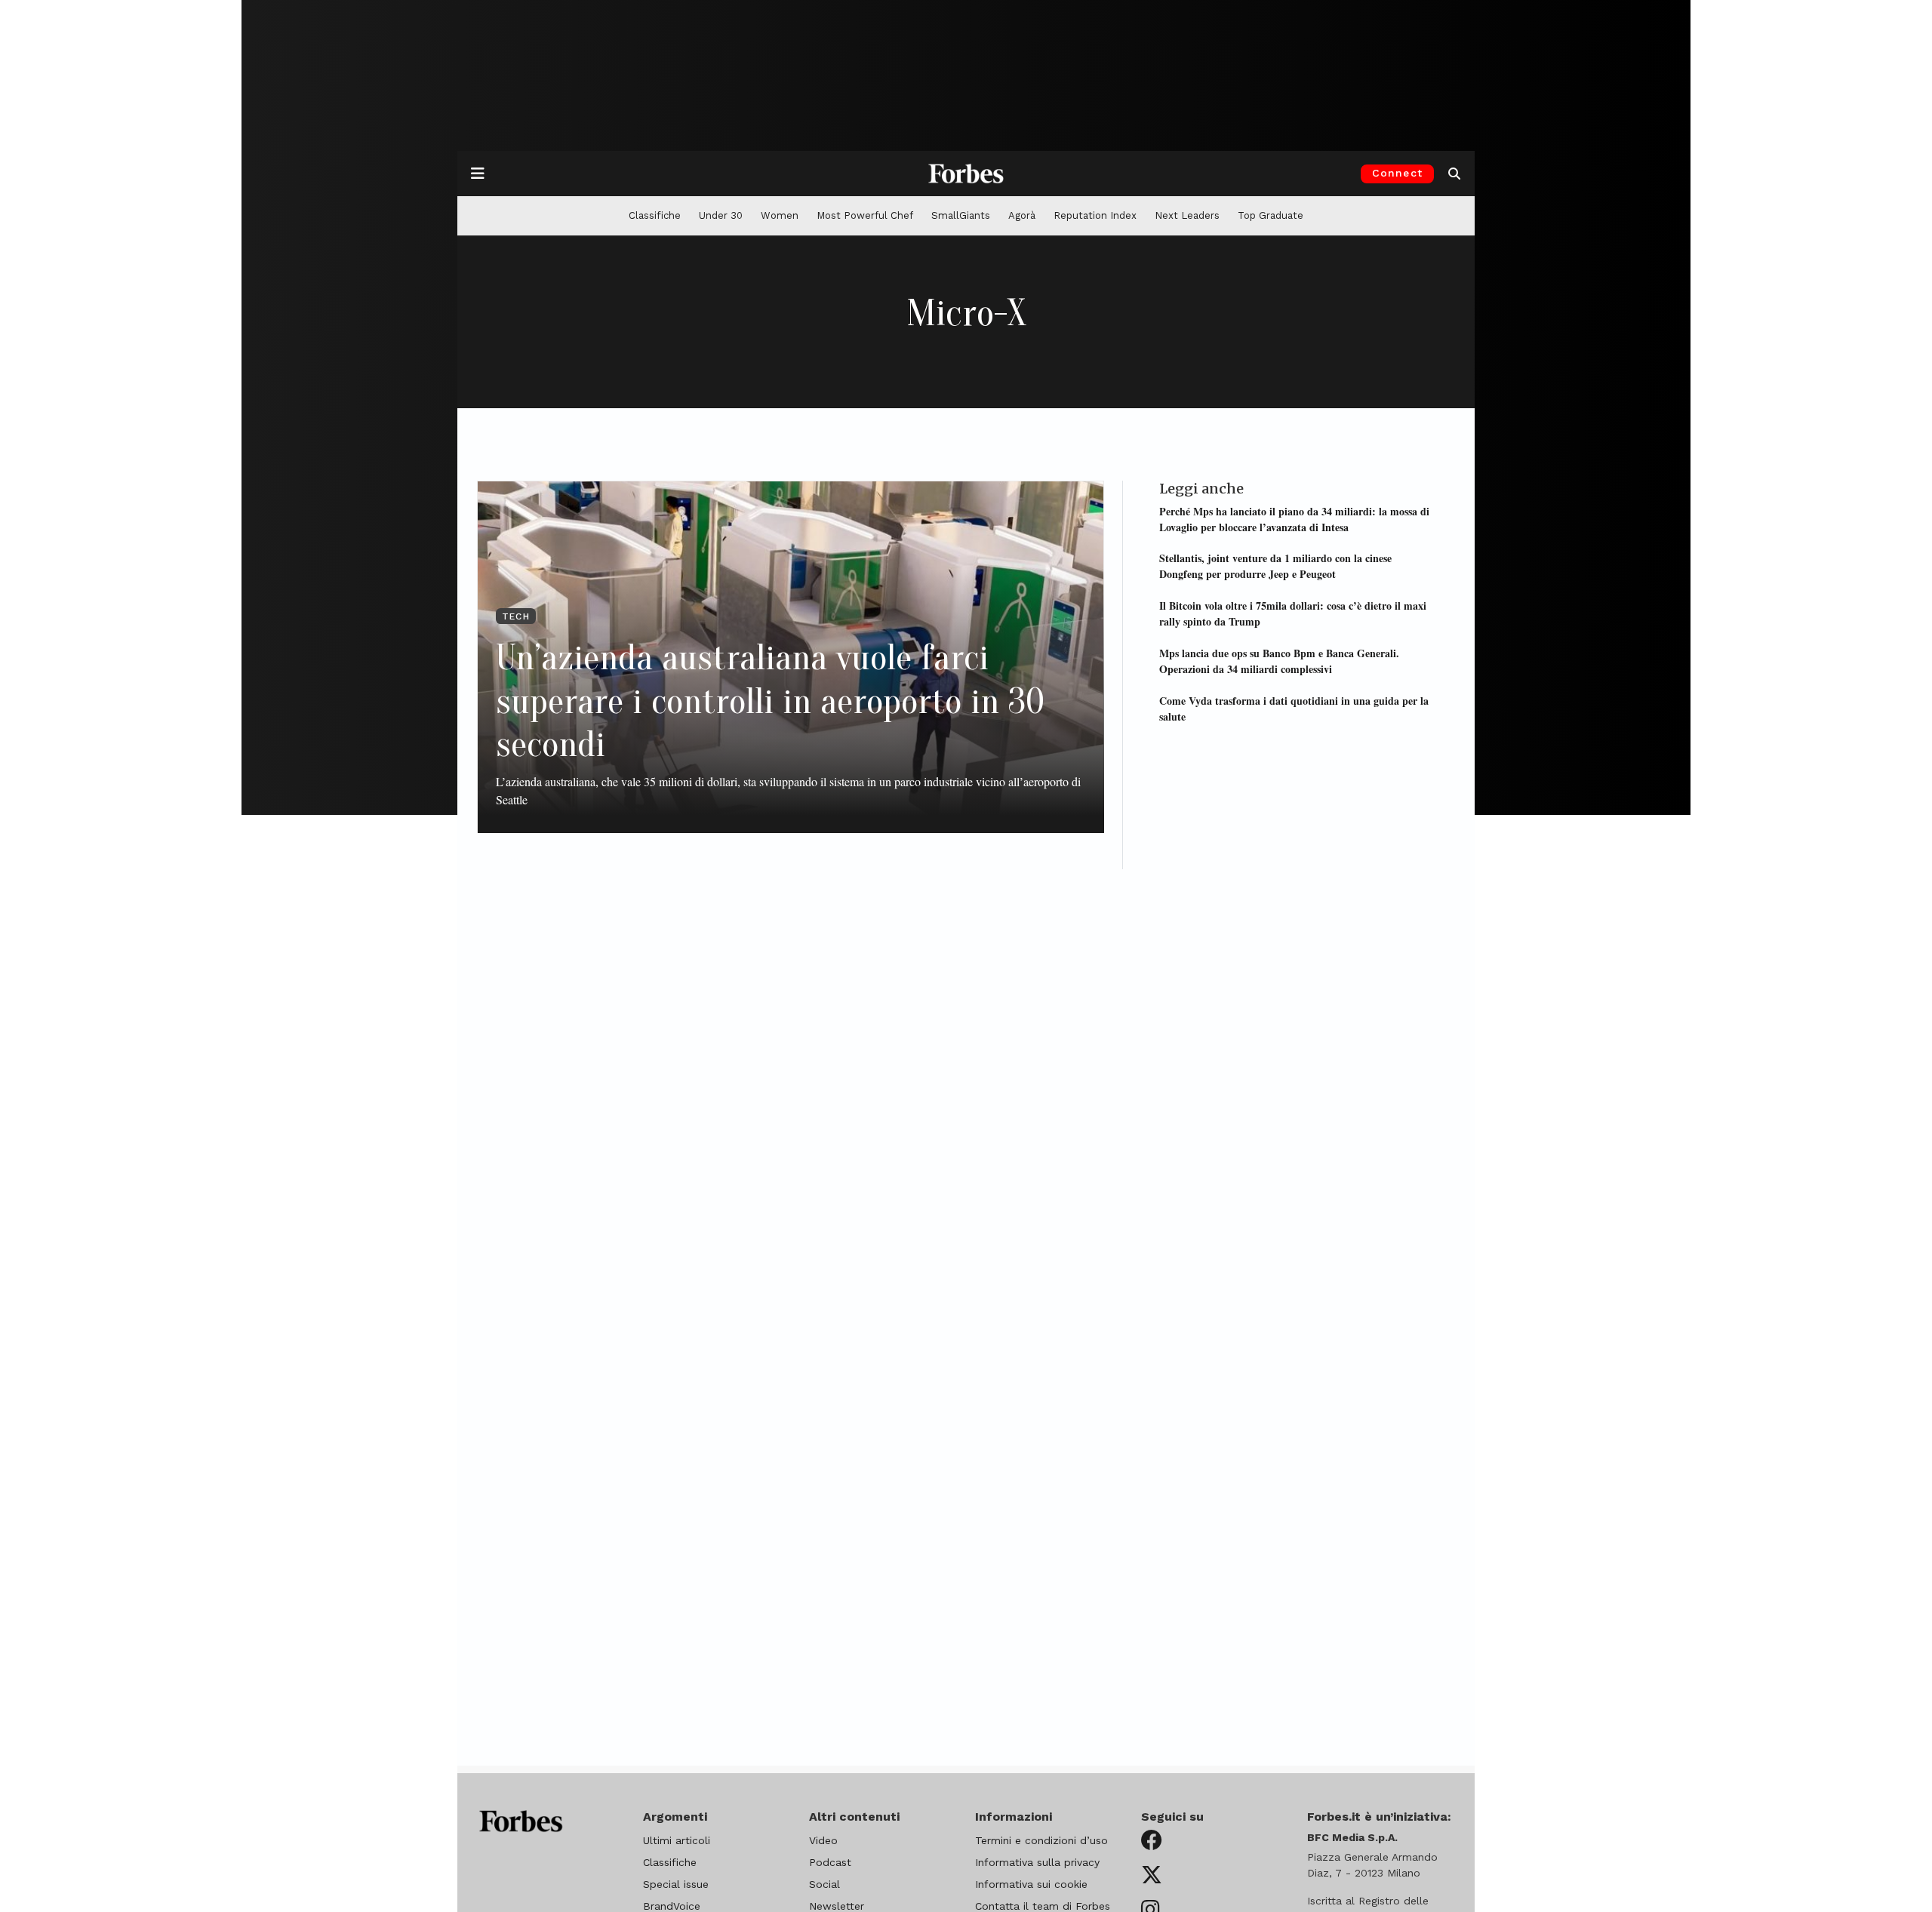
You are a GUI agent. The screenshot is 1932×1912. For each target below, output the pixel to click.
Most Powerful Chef (865, 215)
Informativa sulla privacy (1037, 1862)
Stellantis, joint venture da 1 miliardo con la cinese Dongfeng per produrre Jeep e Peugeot (1275, 566)
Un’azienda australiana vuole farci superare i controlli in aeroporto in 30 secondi (770, 701)
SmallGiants (961, 215)
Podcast (830, 1862)
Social (824, 1884)
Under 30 (721, 215)
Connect (1397, 173)
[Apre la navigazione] (478, 174)
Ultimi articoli (677, 1840)
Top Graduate (1271, 215)
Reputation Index (1095, 215)
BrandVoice (672, 1906)
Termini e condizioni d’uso (1041, 1840)
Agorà (1022, 215)
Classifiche (655, 215)
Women (780, 215)
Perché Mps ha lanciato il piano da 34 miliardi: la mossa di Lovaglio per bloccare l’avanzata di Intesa (1294, 518)
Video (823, 1840)
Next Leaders (1187, 215)
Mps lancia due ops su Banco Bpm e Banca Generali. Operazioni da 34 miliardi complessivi (1279, 660)
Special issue (676, 1884)
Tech (516, 616)
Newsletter (837, 1906)
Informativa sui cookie (1031, 1884)
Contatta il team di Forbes (1043, 1906)
